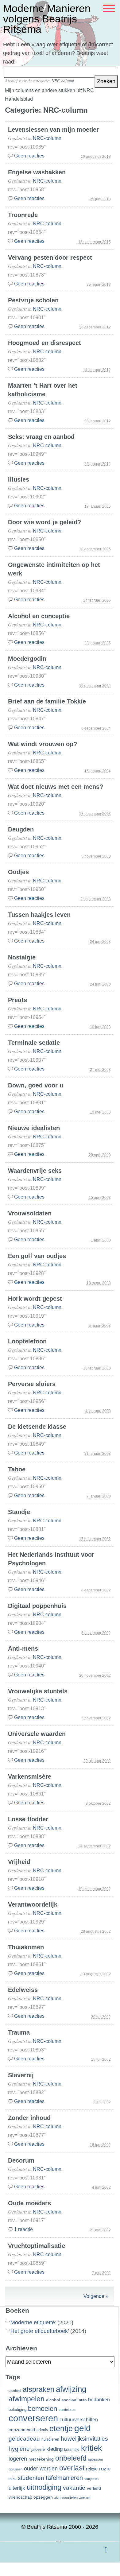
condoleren (67, 2410)
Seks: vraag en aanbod (41, 437)
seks (12, 2479)
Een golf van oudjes (37, 1256)
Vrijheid (19, 1862)
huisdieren (50, 2439)
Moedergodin (27, 659)
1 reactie (23, 2229)
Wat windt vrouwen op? (43, 744)
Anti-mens (23, 1648)
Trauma (19, 2032)
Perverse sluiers (32, 1384)
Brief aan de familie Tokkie (47, 701)
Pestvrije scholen (33, 300)
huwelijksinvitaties (84, 2438)
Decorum (21, 2160)
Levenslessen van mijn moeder (53, 130)
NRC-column (63, 81)
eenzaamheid (22, 2430)
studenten (31, 2478)
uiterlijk (17, 2488)
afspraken (39, 2389)
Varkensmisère (30, 1776)
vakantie (74, 2488)
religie (92, 2469)
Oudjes (18, 872)
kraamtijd (72, 2450)
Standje (19, 1512)
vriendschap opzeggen (31, 2497)
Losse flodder (28, 1819)
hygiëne (19, 2449)
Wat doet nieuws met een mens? (56, 787)
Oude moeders (29, 2203)
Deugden (21, 829)
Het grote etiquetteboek (39, 2331)
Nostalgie (22, 957)
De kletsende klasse (37, 1427)
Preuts (17, 1000)
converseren (33, 2418)
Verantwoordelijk (33, 1904)
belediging (17, 2410)
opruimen (15, 2469)
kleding (54, 2449)
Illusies (19, 479)
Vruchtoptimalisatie (37, 2246)
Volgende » (96, 2296)
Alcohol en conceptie (39, 616)
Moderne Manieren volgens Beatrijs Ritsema (47, 19)
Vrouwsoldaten (30, 1213)
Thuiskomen (26, 1947)
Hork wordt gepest (35, 1299)
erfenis (42, 2430)
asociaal (69, 2400)
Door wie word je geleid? (45, 522)
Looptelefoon (27, 1341)
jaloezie (38, 2449)
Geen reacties (29, 156)
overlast (72, 2468)
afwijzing (71, 2389)
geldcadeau (24, 2438)
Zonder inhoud (29, 2118)
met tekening (41, 2459)
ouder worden (41, 2469)
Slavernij (21, 2075)
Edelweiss (23, 1990)
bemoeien (43, 2409)
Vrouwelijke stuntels (38, 1691)
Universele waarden (37, 1734)
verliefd (94, 2488)
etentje (61, 2428)
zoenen (85, 2497)
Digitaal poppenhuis (37, 1606)
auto (83, 2400)
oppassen (95, 2459)
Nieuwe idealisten (34, 1128)
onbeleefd (71, 2458)
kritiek (91, 2448)
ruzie (105, 2469)
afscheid (15, 2391)
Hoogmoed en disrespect (45, 343)
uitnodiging (44, 2487)
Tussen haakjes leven (39, 915)
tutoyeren (91, 2479)
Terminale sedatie (34, 1043)
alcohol (53, 2400)
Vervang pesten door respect (50, 258)
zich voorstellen (66, 2497)
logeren (18, 2459)
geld (83, 2428)
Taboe (17, 1469)
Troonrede (23, 215)
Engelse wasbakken (37, 172)
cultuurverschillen (79, 2420)
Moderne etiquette (33, 2322)
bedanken (99, 2400)
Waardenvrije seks (35, 1171)
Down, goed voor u (36, 1085)
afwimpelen (27, 2399)
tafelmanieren (64, 2478)
